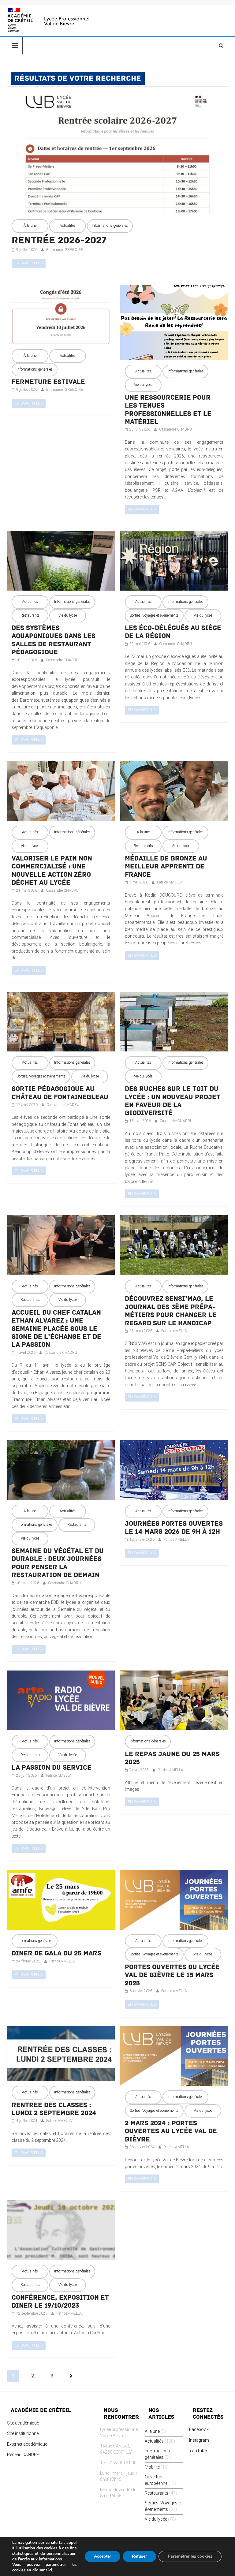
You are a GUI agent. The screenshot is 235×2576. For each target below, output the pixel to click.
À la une (30, 226)
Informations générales (110, 226)
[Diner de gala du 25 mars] (61, 1873)
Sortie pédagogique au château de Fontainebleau (60, 1093)
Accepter (103, 2556)
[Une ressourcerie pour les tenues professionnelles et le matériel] (174, 288)
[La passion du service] (61, 1674)
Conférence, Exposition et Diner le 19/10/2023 (60, 2302)
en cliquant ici (39, 2570)
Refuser (139, 2556)
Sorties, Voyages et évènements (154, 615)
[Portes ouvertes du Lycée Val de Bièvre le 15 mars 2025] (174, 1873)
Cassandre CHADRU (175, 429)
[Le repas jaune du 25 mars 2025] (174, 1674)
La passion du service (52, 1768)
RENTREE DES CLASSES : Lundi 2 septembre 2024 (54, 2109)
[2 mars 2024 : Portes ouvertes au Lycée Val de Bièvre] (174, 2029)
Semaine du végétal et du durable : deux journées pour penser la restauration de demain (58, 1563)
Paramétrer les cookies (190, 2556)
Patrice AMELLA (170, 882)
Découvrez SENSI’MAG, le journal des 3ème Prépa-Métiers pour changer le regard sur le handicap (171, 1311)
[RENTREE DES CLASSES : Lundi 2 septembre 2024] (61, 2029)
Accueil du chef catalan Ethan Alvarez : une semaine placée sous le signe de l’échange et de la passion (56, 1329)
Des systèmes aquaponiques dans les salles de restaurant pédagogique (54, 640)
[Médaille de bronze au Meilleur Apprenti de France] (174, 765)
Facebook (199, 2429)
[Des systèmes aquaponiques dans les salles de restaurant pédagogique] (61, 534)
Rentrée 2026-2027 (59, 240)
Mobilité (152, 2467)
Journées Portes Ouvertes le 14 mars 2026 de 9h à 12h (174, 1528)
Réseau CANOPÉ (23, 2455)
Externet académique (27, 2444)
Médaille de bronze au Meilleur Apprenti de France (166, 866)
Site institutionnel (23, 2433)
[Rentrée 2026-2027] (117, 95)
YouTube (198, 2451)
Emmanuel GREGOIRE (65, 250)
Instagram (199, 2440)
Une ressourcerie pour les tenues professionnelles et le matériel (168, 410)
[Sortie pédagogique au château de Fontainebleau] (61, 995)
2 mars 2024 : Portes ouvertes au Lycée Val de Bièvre (171, 2131)
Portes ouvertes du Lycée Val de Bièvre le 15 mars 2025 (172, 1975)
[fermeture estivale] (61, 288)
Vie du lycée (143, 385)
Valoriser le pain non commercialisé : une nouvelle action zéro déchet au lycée (52, 870)
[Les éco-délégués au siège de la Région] (174, 534)
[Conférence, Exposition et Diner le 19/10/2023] (61, 2204)
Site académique (23, 2423)
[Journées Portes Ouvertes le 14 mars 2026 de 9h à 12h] (174, 1443)
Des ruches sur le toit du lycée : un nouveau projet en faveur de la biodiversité (173, 1101)
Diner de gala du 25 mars (56, 1953)
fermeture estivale (48, 382)
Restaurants (30, 615)
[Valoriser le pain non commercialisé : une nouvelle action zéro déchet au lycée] (61, 765)
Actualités (68, 226)
